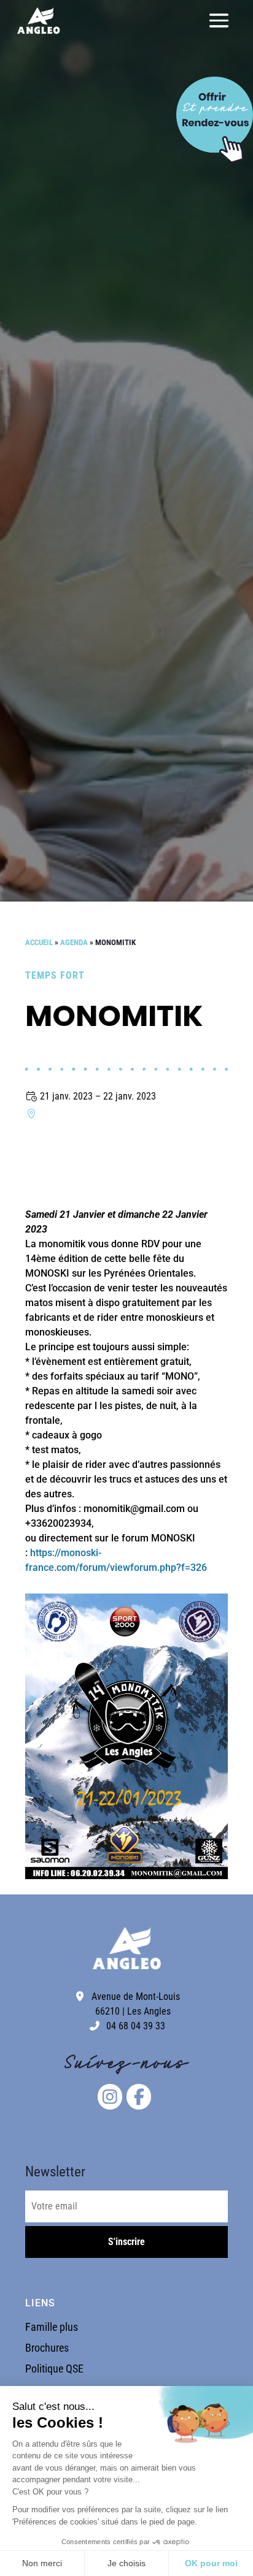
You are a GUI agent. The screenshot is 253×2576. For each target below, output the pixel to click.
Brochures (47, 2348)
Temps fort (55, 975)
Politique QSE (54, 2369)
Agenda (74, 942)
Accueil (39, 942)
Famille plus (52, 2327)
